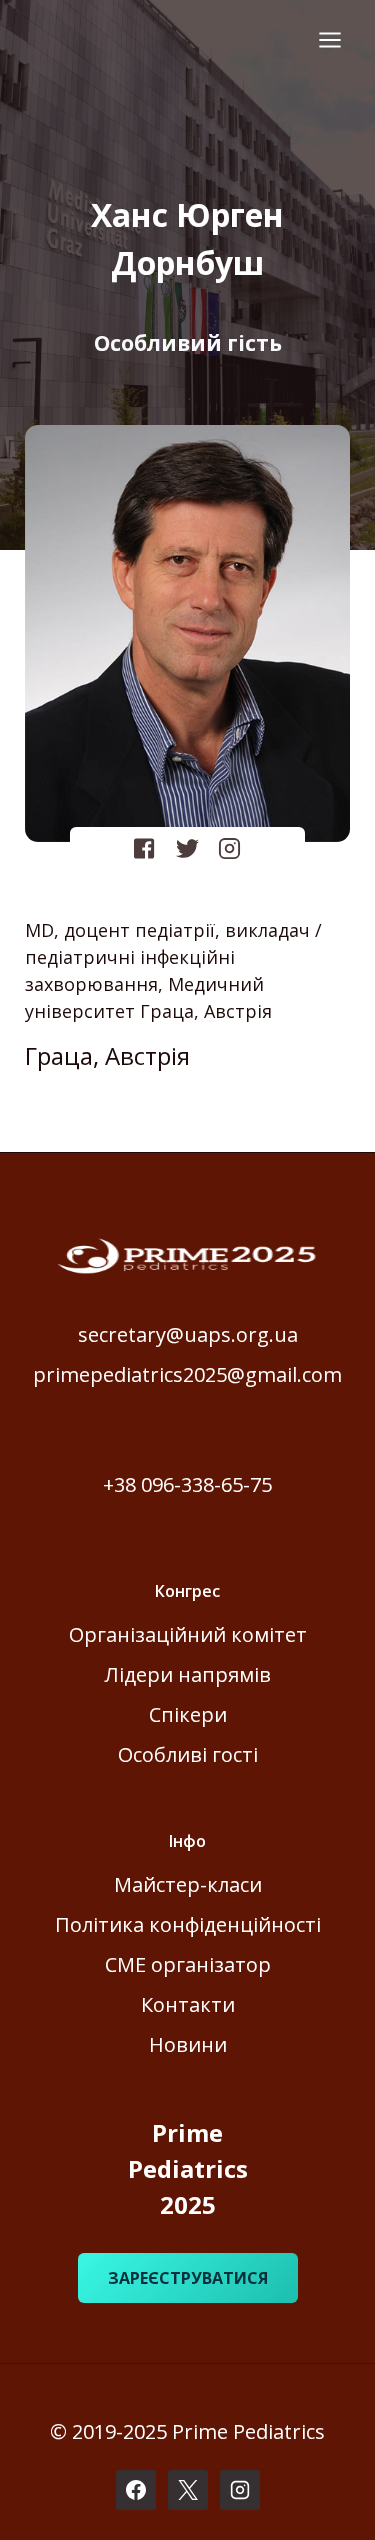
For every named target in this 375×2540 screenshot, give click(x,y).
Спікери (188, 1714)
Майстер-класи (188, 1884)
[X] (188, 2490)
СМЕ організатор (188, 1964)
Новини (188, 2044)
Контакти (188, 2004)
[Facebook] (136, 2490)
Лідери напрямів (188, 1674)
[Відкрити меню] (329, 39)
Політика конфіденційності (188, 1924)
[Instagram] (240, 2490)
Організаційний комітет (188, 1634)
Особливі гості (188, 1754)
